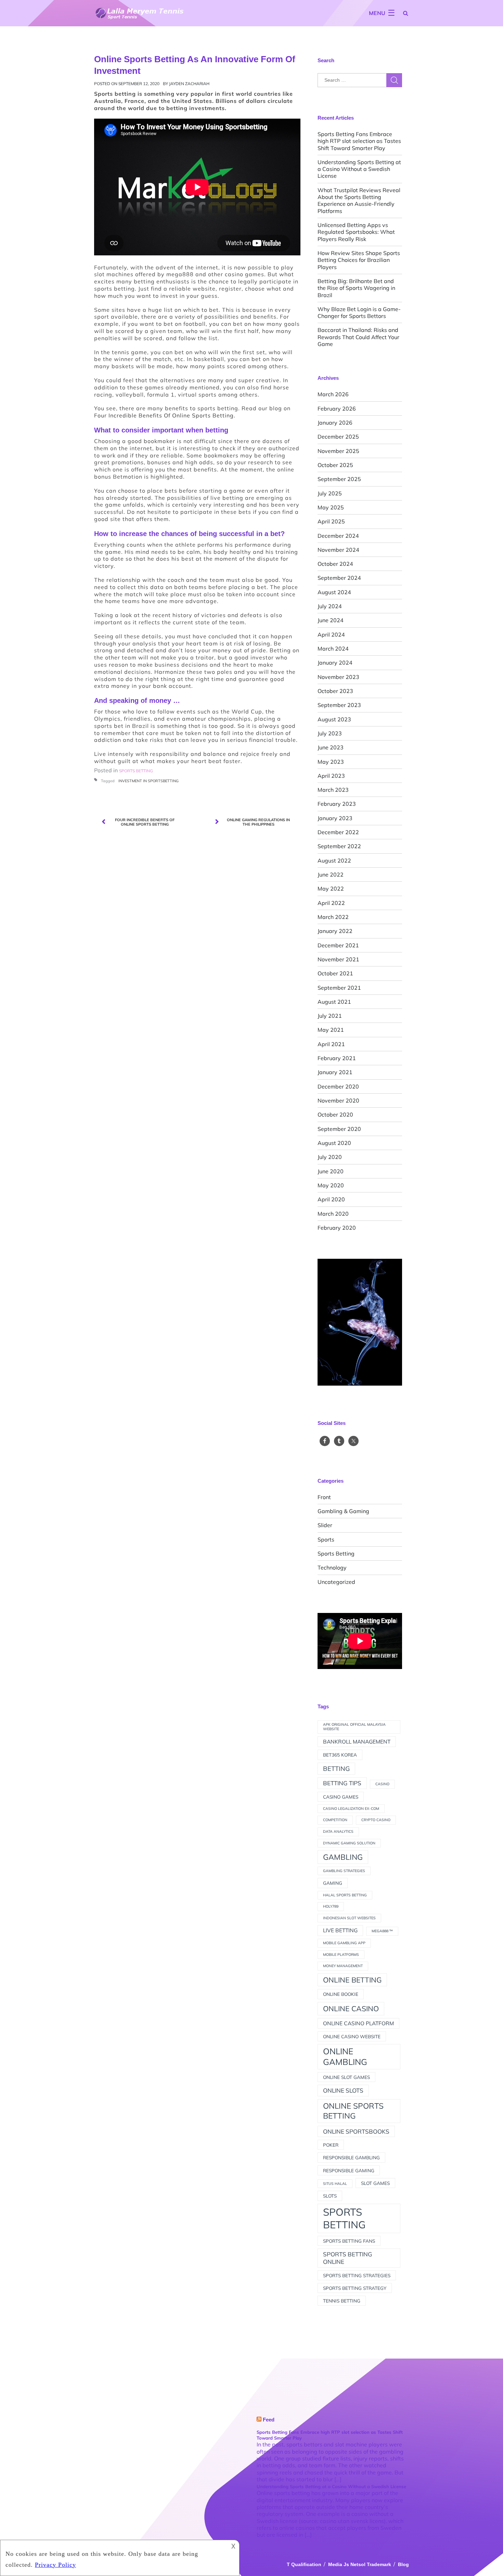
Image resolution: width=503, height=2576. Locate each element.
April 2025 (331, 521)
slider (325, 1525)
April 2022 (331, 903)
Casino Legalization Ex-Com (351, 1808)
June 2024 (331, 620)
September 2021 (339, 988)
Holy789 (331, 1906)
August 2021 (334, 1002)
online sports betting (353, 2111)
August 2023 (334, 719)
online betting (352, 1980)
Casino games (341, 1797)
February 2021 (337, 1058)
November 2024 (338, 550)
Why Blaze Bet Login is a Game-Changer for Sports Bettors (359, 312)
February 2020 (337, 1228)
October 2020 (335, 1115)
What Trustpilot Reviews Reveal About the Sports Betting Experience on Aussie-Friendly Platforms (359, 201)
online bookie (341, 1994)
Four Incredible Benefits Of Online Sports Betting (164, 415)
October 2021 (335, 973)
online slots (343, 2090)
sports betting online (348, 2258)
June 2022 (331, 875)
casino (382, 1784)
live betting (340, 1930)
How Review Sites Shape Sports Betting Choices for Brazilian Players (359, 260)
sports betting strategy (355, 2288)
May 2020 (331, 1185)
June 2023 (331, 747)
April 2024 (331, 635)
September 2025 (339, 479)
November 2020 (338, 1100)
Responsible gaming (349, 2170)
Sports (326, 1539)
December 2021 (338, 945)
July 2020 (330, 1157)
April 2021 (331, 1044)
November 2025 (338, 451)
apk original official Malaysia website (354, 1727)
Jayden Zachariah (189, 84)
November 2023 (338, 677)
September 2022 (339, 846)
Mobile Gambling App (344, 1943)
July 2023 (330, 733)
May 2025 (331, 507)
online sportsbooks (356, 2131)
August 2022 (334, 860)
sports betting (344, 2218)
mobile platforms (341, 1954)
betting (336, 1769)
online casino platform (358, 2023)
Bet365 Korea (340, 1755)
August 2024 (334, 592)
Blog (403, 2564)
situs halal (335, 2184)
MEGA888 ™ (382, 1931)
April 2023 (331, 776)
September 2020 (339, 1129)
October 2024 (335, 564)
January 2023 (335, 818)
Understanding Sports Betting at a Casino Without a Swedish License (359, 169)
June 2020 (331, 1171)
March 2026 (333, 394)
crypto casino (376, 1820)
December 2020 (338, 1086)
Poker (331, 2145)
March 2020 (333, 1214)
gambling (343, 1857)
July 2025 (330, 493)
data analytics (338, 1831)
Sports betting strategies (357, 2275)
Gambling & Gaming (343, 1511)
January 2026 (335, 423)
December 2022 (338, 832)
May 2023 (331, 762)
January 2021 (335, 1072)
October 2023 (335, 691)
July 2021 (330, 1016)
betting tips (342, 1783)
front (324, 1497)
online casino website (352, 2036)
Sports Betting (336, 1553)
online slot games (346, 2077)
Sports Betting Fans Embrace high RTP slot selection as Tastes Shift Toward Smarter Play (359, 141)
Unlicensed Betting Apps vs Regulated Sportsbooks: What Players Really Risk (356, 232)
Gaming (333, 1883)
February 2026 (337, 409)
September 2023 (339, 705)
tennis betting (342, 2301)
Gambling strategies (344, 1871)
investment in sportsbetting (149, 781)
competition (335, 1820)
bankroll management (357, 1741)
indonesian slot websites (349, 1918)
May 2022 (331, 889)
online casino (351, 2008)
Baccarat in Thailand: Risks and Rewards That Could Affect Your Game (358, 337)
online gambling (345, 2057)
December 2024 (338, 536)
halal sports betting (345, 1895)
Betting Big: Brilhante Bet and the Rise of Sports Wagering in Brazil (356, 288)
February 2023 (337, 804)
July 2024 (330, 606)
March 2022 (333, 917)
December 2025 (338, 437)
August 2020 (334, 1143)
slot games (375, 2183)
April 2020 (331, 1199)
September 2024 (339, 578)
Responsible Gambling (351, 2157)
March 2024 (333, 649)
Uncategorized (336, 1582)
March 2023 (333, 790)
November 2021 (338, 959)
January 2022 (335, 931)
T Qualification (304, 2564)
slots (330, 2196)
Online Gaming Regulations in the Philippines (258, 822)
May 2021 (331, 1030)
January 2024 (335, 663)
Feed (269, 2420)
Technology (332, 1567)
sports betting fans (349, 2241)
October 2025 (335, 465)
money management (343, 1966)
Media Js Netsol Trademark (360, 2564)
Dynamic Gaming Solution (349, 1843)
